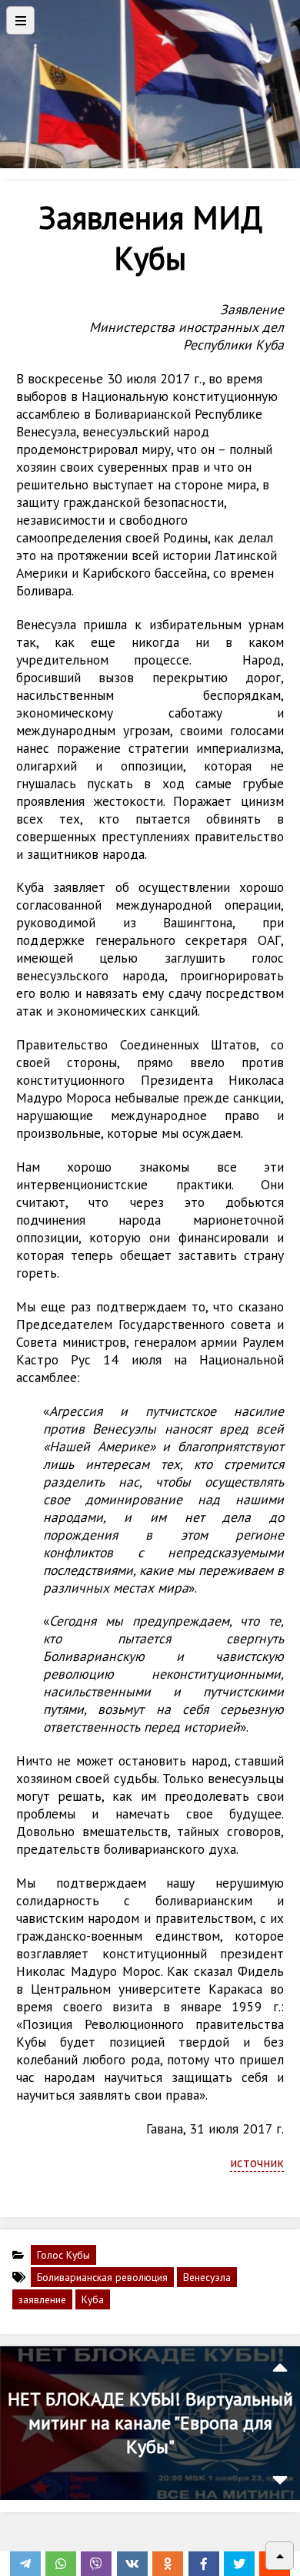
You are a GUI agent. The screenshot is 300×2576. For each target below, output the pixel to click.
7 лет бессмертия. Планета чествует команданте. (150, 2423)
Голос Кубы (63, 2255)
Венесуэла (207, 2277)
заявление (42, 2299)
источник (257, 2162)
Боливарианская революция (102, 2277)
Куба (93, 2299)
